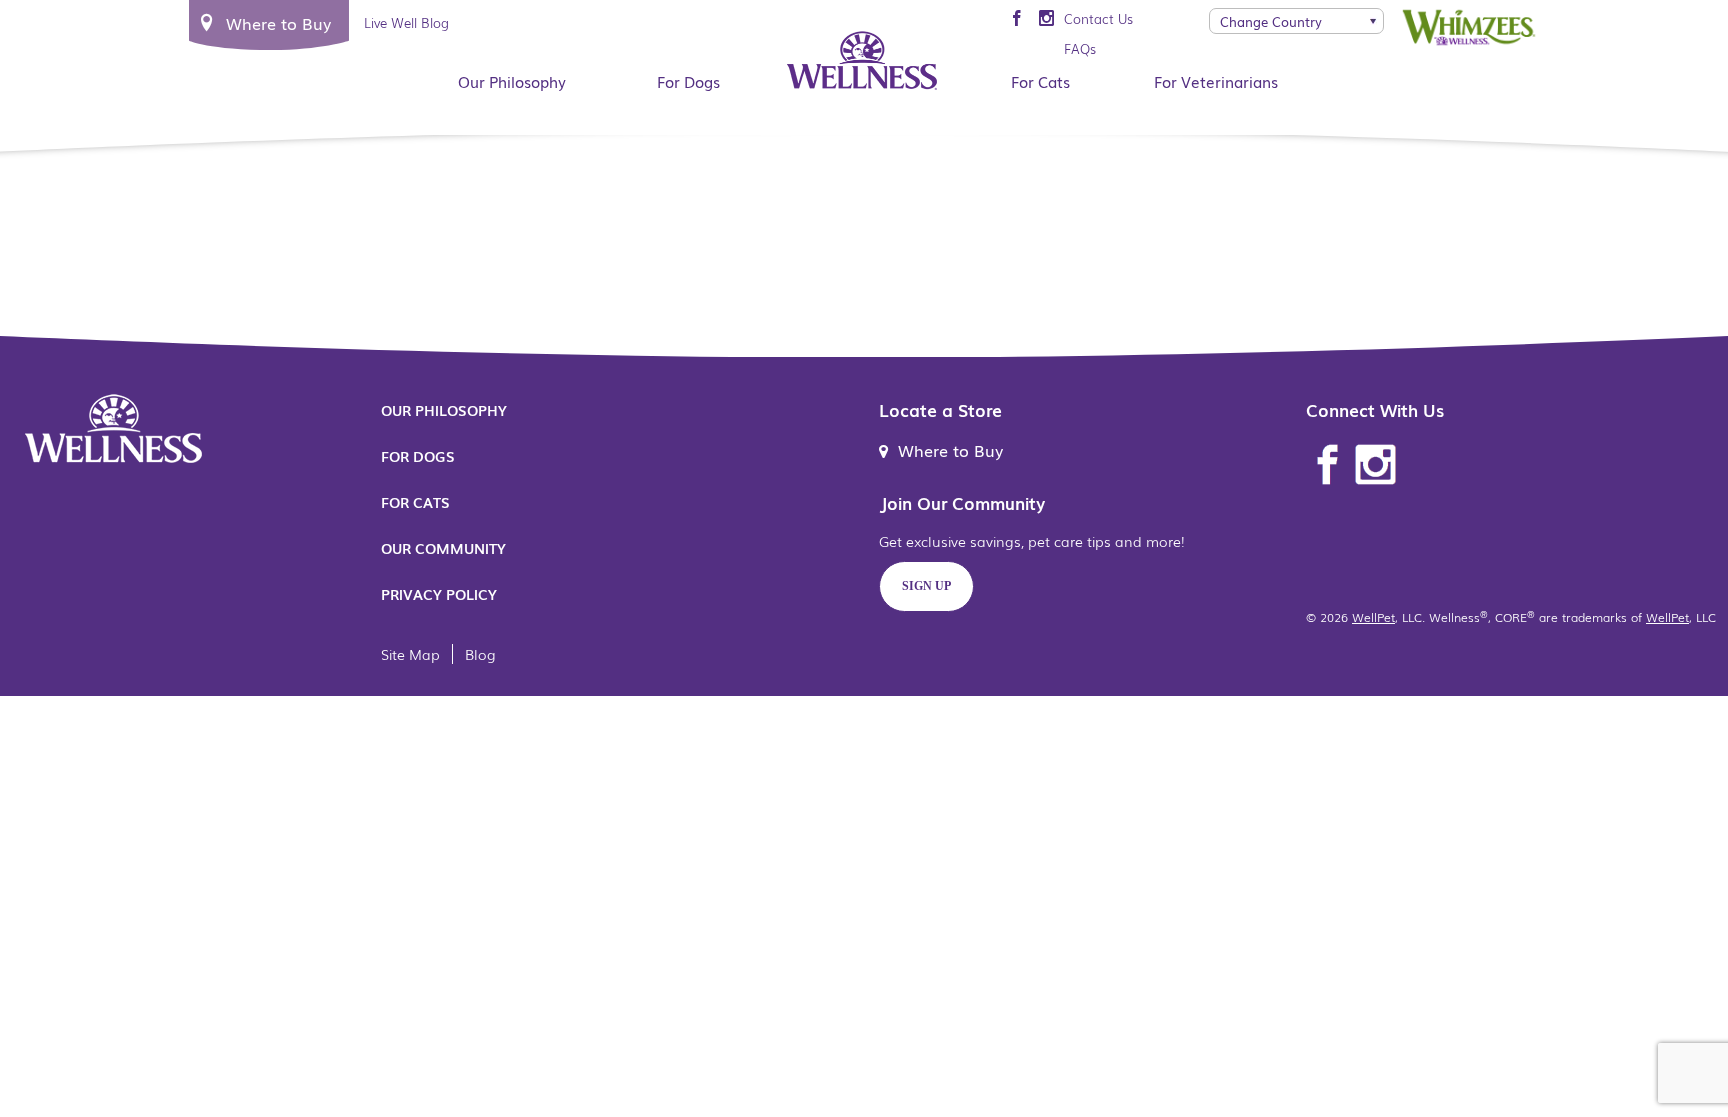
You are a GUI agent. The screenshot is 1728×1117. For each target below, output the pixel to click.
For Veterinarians (1216, 81)
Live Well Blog (406, 22)
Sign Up (926, 586)
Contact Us (1098, 18)
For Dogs (688, 81)
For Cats (1040, 81)
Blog (480, 654)
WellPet (1373, 617)
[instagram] (1046, 19)
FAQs (1080, 48)
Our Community (443, 548)
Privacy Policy (439, 594)
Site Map (410, 654)
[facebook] (1016, 19)
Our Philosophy (512, 81)
